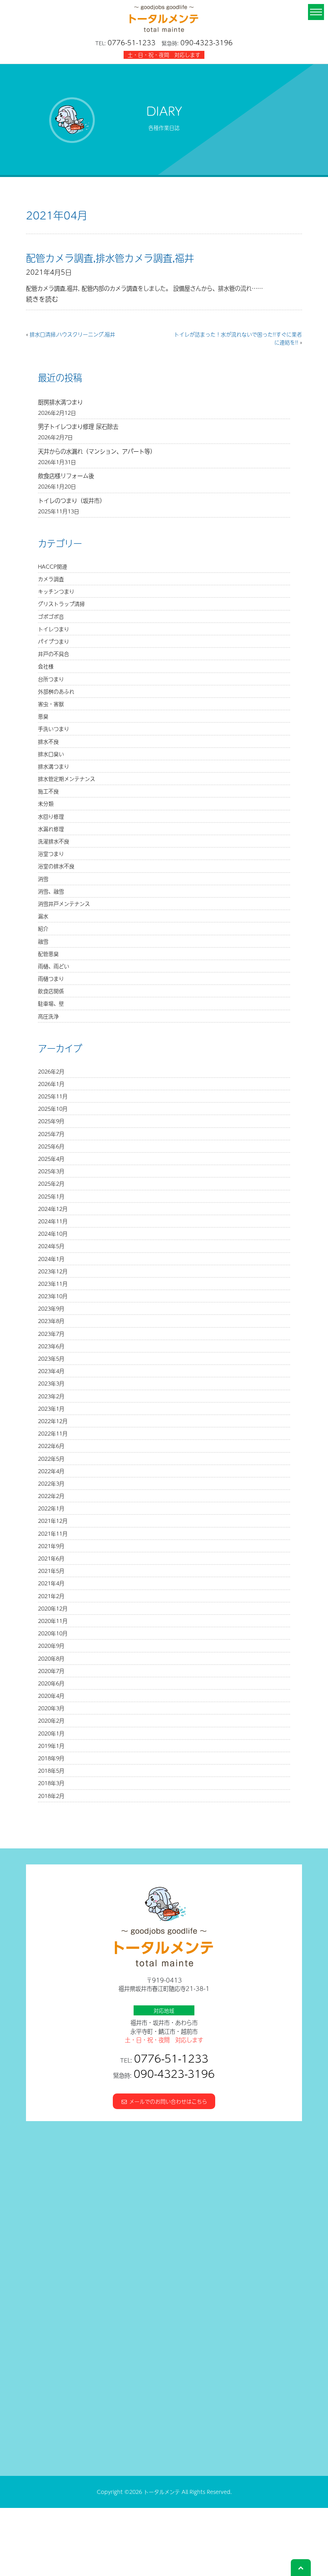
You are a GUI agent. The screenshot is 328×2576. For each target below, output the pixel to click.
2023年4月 (51, 1371)
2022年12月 (53, 1421)
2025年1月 (51, 1196)
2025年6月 (51, 1146)
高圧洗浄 (48, 1016)
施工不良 (48, 791)
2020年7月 (51, 1671)
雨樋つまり (51, 978)
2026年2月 (51, 1071)
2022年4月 (51, 1471)
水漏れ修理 (51, 829)
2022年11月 (53, 1433)
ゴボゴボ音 (51, 616)
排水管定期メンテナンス (67, 779)
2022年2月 (51, 1496)
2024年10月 (53, 1234)
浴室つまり (51, 854)
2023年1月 (51, 1409)
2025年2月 (51, 1183)
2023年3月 (51, 1383)
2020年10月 (53, 1633)
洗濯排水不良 (54, 841)
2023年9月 (51, 1308)
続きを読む (42, 299)
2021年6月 (51, 1558)
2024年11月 (53, 1221)
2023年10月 (53, 1296)
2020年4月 (51, 1696)
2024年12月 (53, 1209)
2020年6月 (51, 1683)
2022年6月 (51, 1446)
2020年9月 (51, 1646)
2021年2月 (51, 1596)
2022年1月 (51, 1508)
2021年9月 (51, 1546)
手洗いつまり (54, 729)
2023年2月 (51, 1396)
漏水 (43, 916)
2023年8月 (51, 1321)
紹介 (43, 928)
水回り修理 (51, 816)
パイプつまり (54, 641)
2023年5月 (51, 1358)
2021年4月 (51, 1583)
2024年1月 (51, 1259)
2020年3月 (51, 1708)
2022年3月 (51, 1483)
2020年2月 (51, 1720)
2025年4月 (51, 1159)
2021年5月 (51, 1571)
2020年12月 (53, 1608)
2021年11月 (53, 1533)
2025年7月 (51, 1134)
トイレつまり (54, 629)
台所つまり (51, 679)
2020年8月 (51, 1658)
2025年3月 (51, 1171)
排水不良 (48, 741)
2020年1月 (51, 1733)
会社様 (46, 666)
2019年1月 (51, 1746)
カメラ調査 (51, 579)
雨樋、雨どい (54, 966)
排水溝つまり (54, 766)
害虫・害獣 (51, 704)
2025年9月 (51, 1121)
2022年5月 (51, 1459)
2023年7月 (51, 1334)
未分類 (46, 803)
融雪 (43, 941)
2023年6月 (51, 1346)
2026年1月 (51, 1084)
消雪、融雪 (51, 891)
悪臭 (43, 716)
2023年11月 (53, 1284)
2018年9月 (51, 1758)
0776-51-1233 (132, 42)
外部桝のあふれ (56, 691)
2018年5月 (51, 1771)
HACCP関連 (53, 566)
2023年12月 (53, 1271)
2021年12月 (53, 1521)
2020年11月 (53, 1621)
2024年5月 (51, 1246)
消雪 (43, 879)
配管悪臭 (48, 954)
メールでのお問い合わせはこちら (167, 2101)
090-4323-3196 (207, 42)
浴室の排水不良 (56, 866)
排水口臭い (51, 754)
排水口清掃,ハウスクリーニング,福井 (72, 334)
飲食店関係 (51, 991)
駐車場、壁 (51, 1003)
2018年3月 (51, 1783)
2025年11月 (53, 1096)
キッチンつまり (56, 591)
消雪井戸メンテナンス (64, 904)
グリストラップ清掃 (61, 604)
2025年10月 (53, 1109)
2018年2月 (51, 1796)
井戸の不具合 (54, 654)
